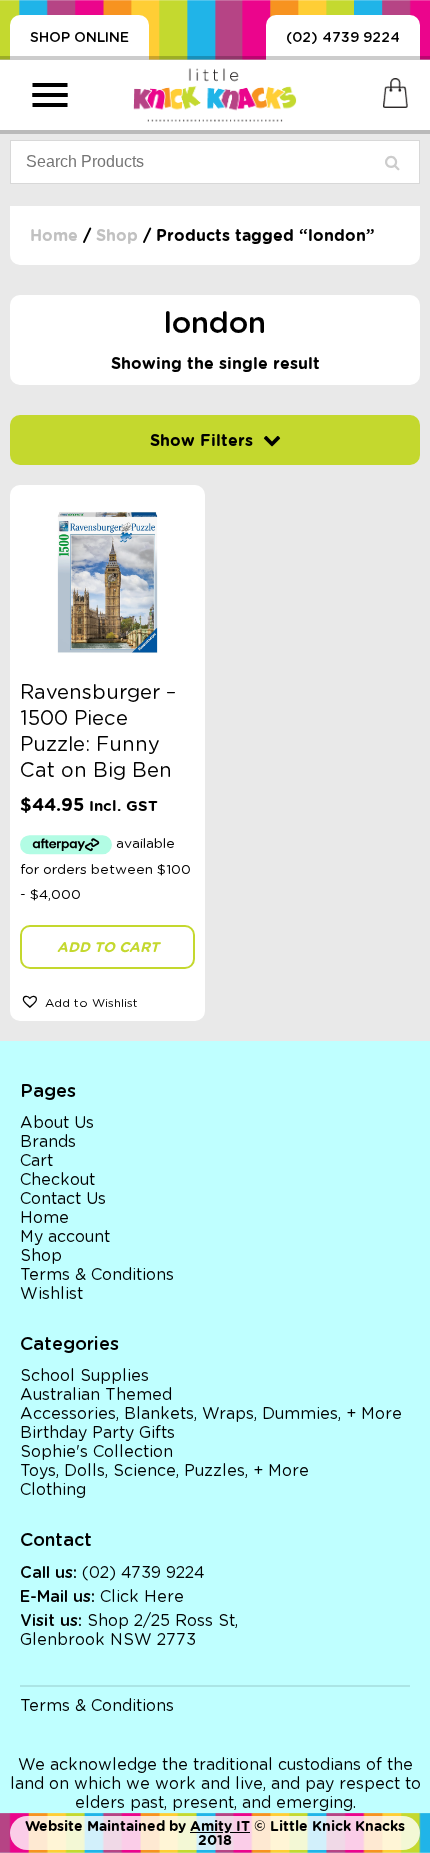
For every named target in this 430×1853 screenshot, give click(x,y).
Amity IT (220, 1826)
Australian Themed (96, 1395)
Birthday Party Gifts (97, 1433)
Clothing (53, 1490)
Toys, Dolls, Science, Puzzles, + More (164, 1471)
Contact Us (63, 1199)
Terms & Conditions (97, 1275)
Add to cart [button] (108, 947)
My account (65, 1237)
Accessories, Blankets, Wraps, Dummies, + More (211, 1414)
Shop (117, 235)
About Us (57, 1123)
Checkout (57, 1180)
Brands (48, 1142)
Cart (36, 1161)
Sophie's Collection (96, 1452)
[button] (107, 1001)
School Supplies (84, 1376)
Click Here (142, 1597)
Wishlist (51, 1294)
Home (54, 235)
